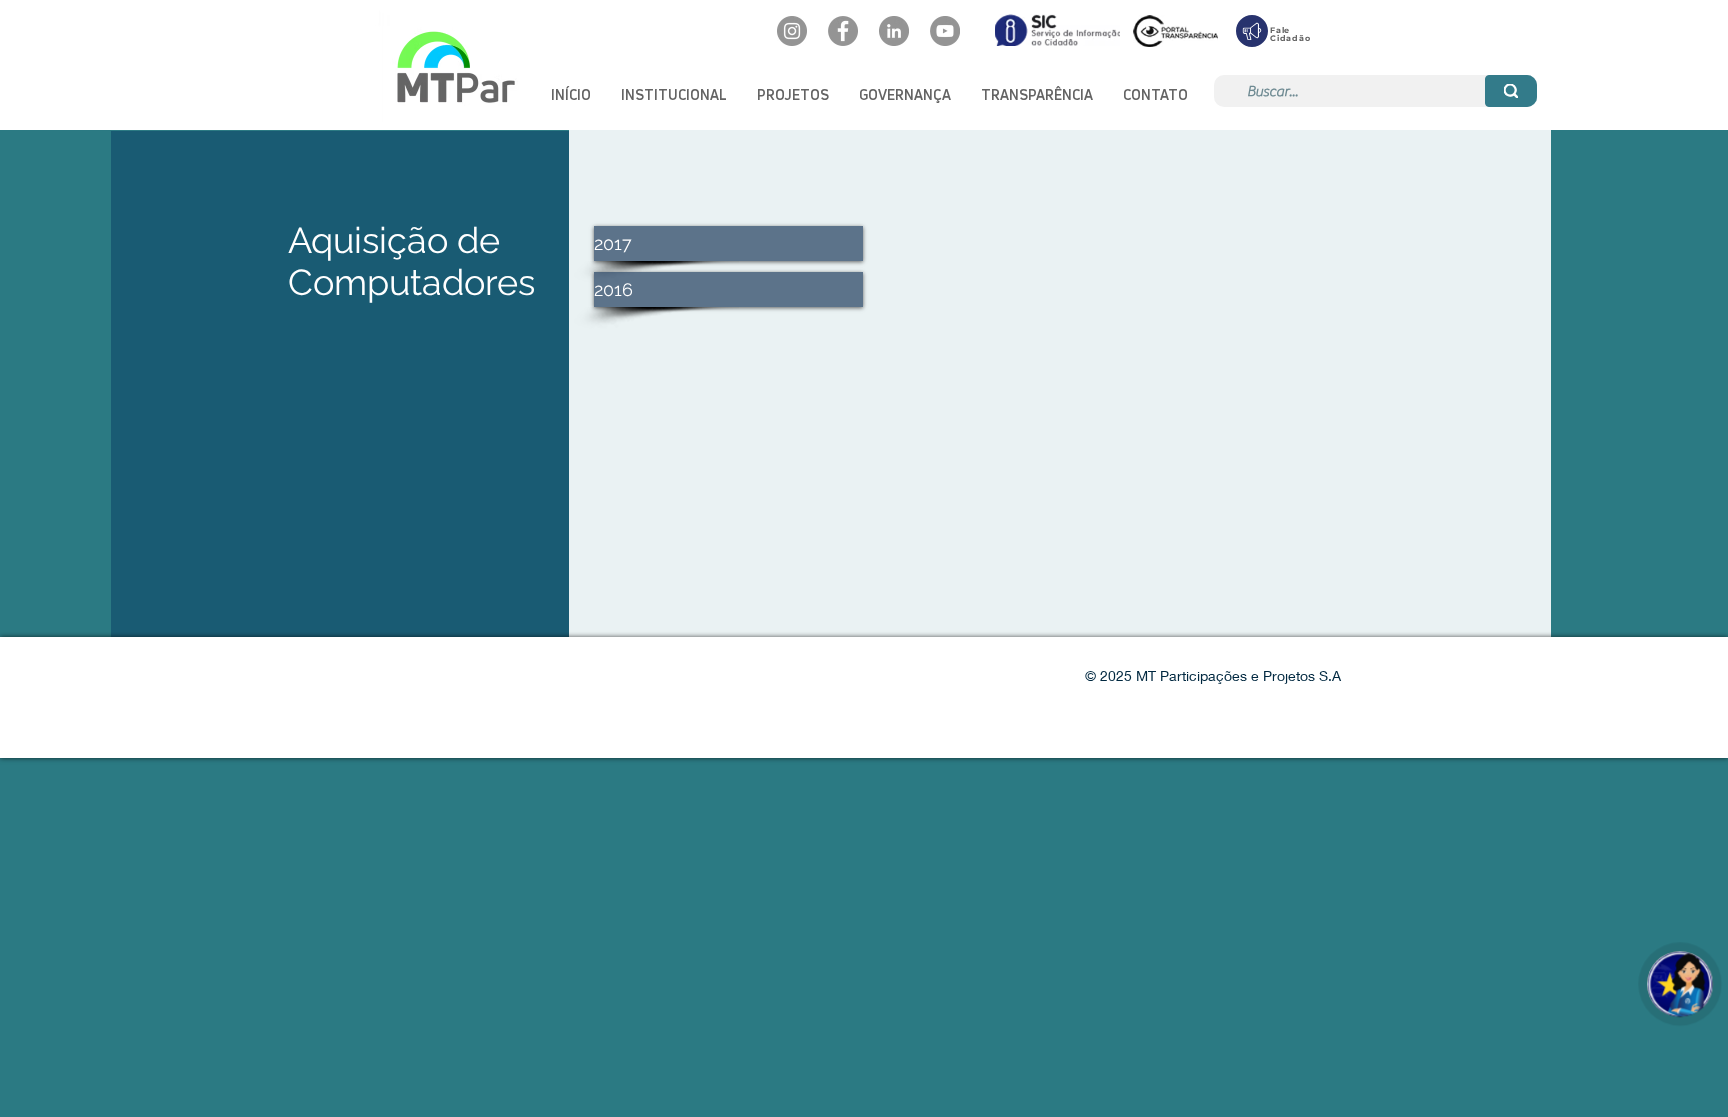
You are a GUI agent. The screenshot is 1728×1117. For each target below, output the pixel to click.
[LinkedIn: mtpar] (894, 31)
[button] (674, 94)
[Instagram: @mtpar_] (792, 31)
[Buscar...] (1511, 91)
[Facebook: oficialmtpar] (843, 31)
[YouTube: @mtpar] (945, 31)
